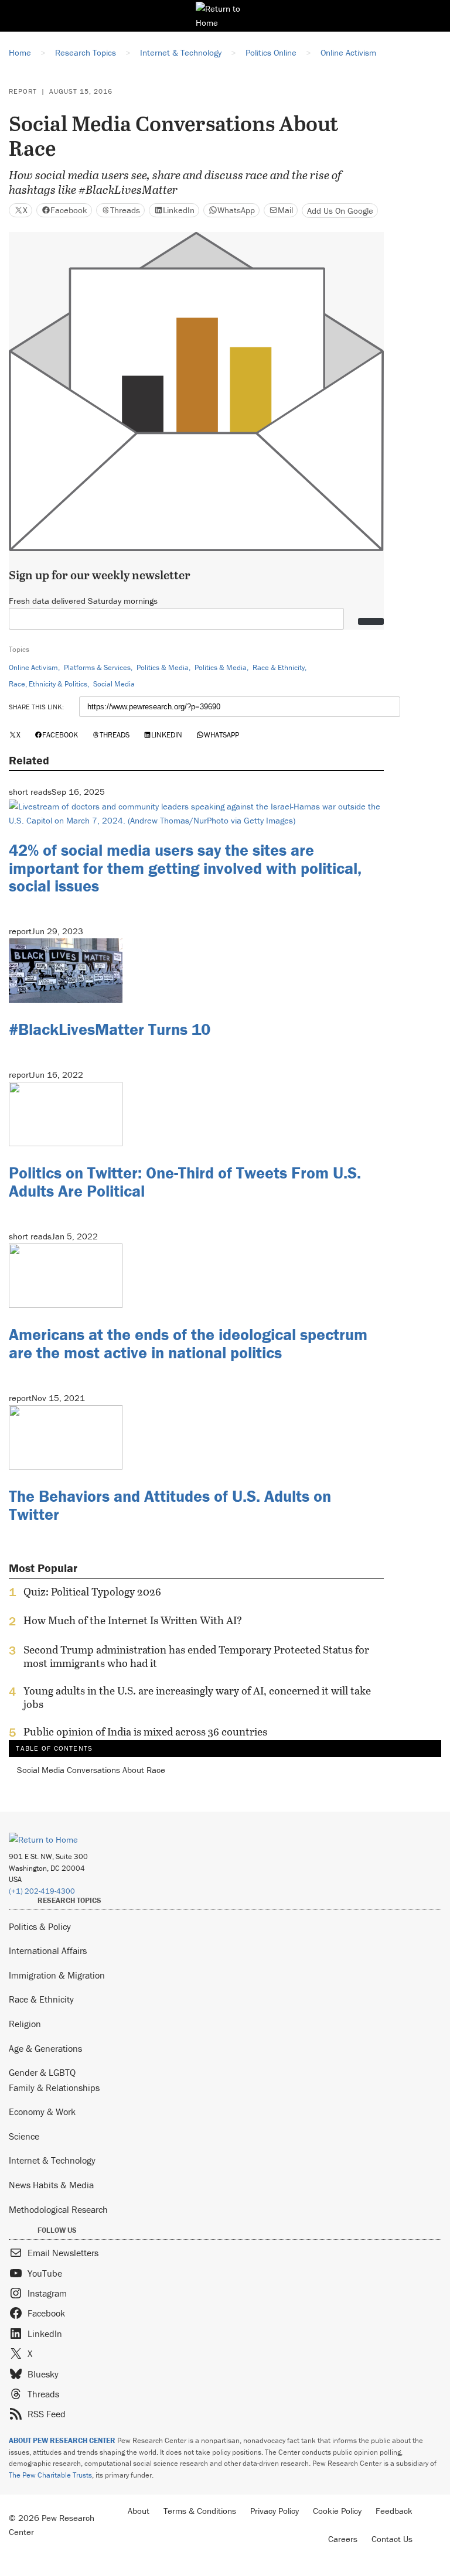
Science (24, 2136)
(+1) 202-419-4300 (42, 1891)
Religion (25, 2024)
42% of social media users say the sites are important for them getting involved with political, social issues (185, 868)
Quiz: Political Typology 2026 (92, 1592)
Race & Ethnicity (279, 667)
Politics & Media (163, 667)
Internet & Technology (52, 2160)
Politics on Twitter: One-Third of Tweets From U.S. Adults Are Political (185, 1182)
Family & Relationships (54, 2088)
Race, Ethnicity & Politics (48, 684)
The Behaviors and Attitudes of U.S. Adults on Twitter (170, 1505)
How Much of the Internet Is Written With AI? (133, 1621)
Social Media (114, 684)
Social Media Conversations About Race (91, 1770)
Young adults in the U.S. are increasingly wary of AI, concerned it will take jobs (197, 1697)
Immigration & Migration (57, 1975)
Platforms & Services (97, 667)
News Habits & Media (51, 2185)
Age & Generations (45, 2048)
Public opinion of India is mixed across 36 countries (145, 1732)
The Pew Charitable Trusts (50, 2475)
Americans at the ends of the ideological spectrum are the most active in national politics (188, 1343)
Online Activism (33, 667)
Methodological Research (58, 2209)
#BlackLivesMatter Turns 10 (110, 1029)
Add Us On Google (340, 211)
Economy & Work (42, 2112)
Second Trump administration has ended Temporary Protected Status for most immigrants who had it (196, 1656)
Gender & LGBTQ (42, 2072)
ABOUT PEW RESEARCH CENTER (62, 2440)
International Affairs (48, 1950)
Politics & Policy (40, 1926)
